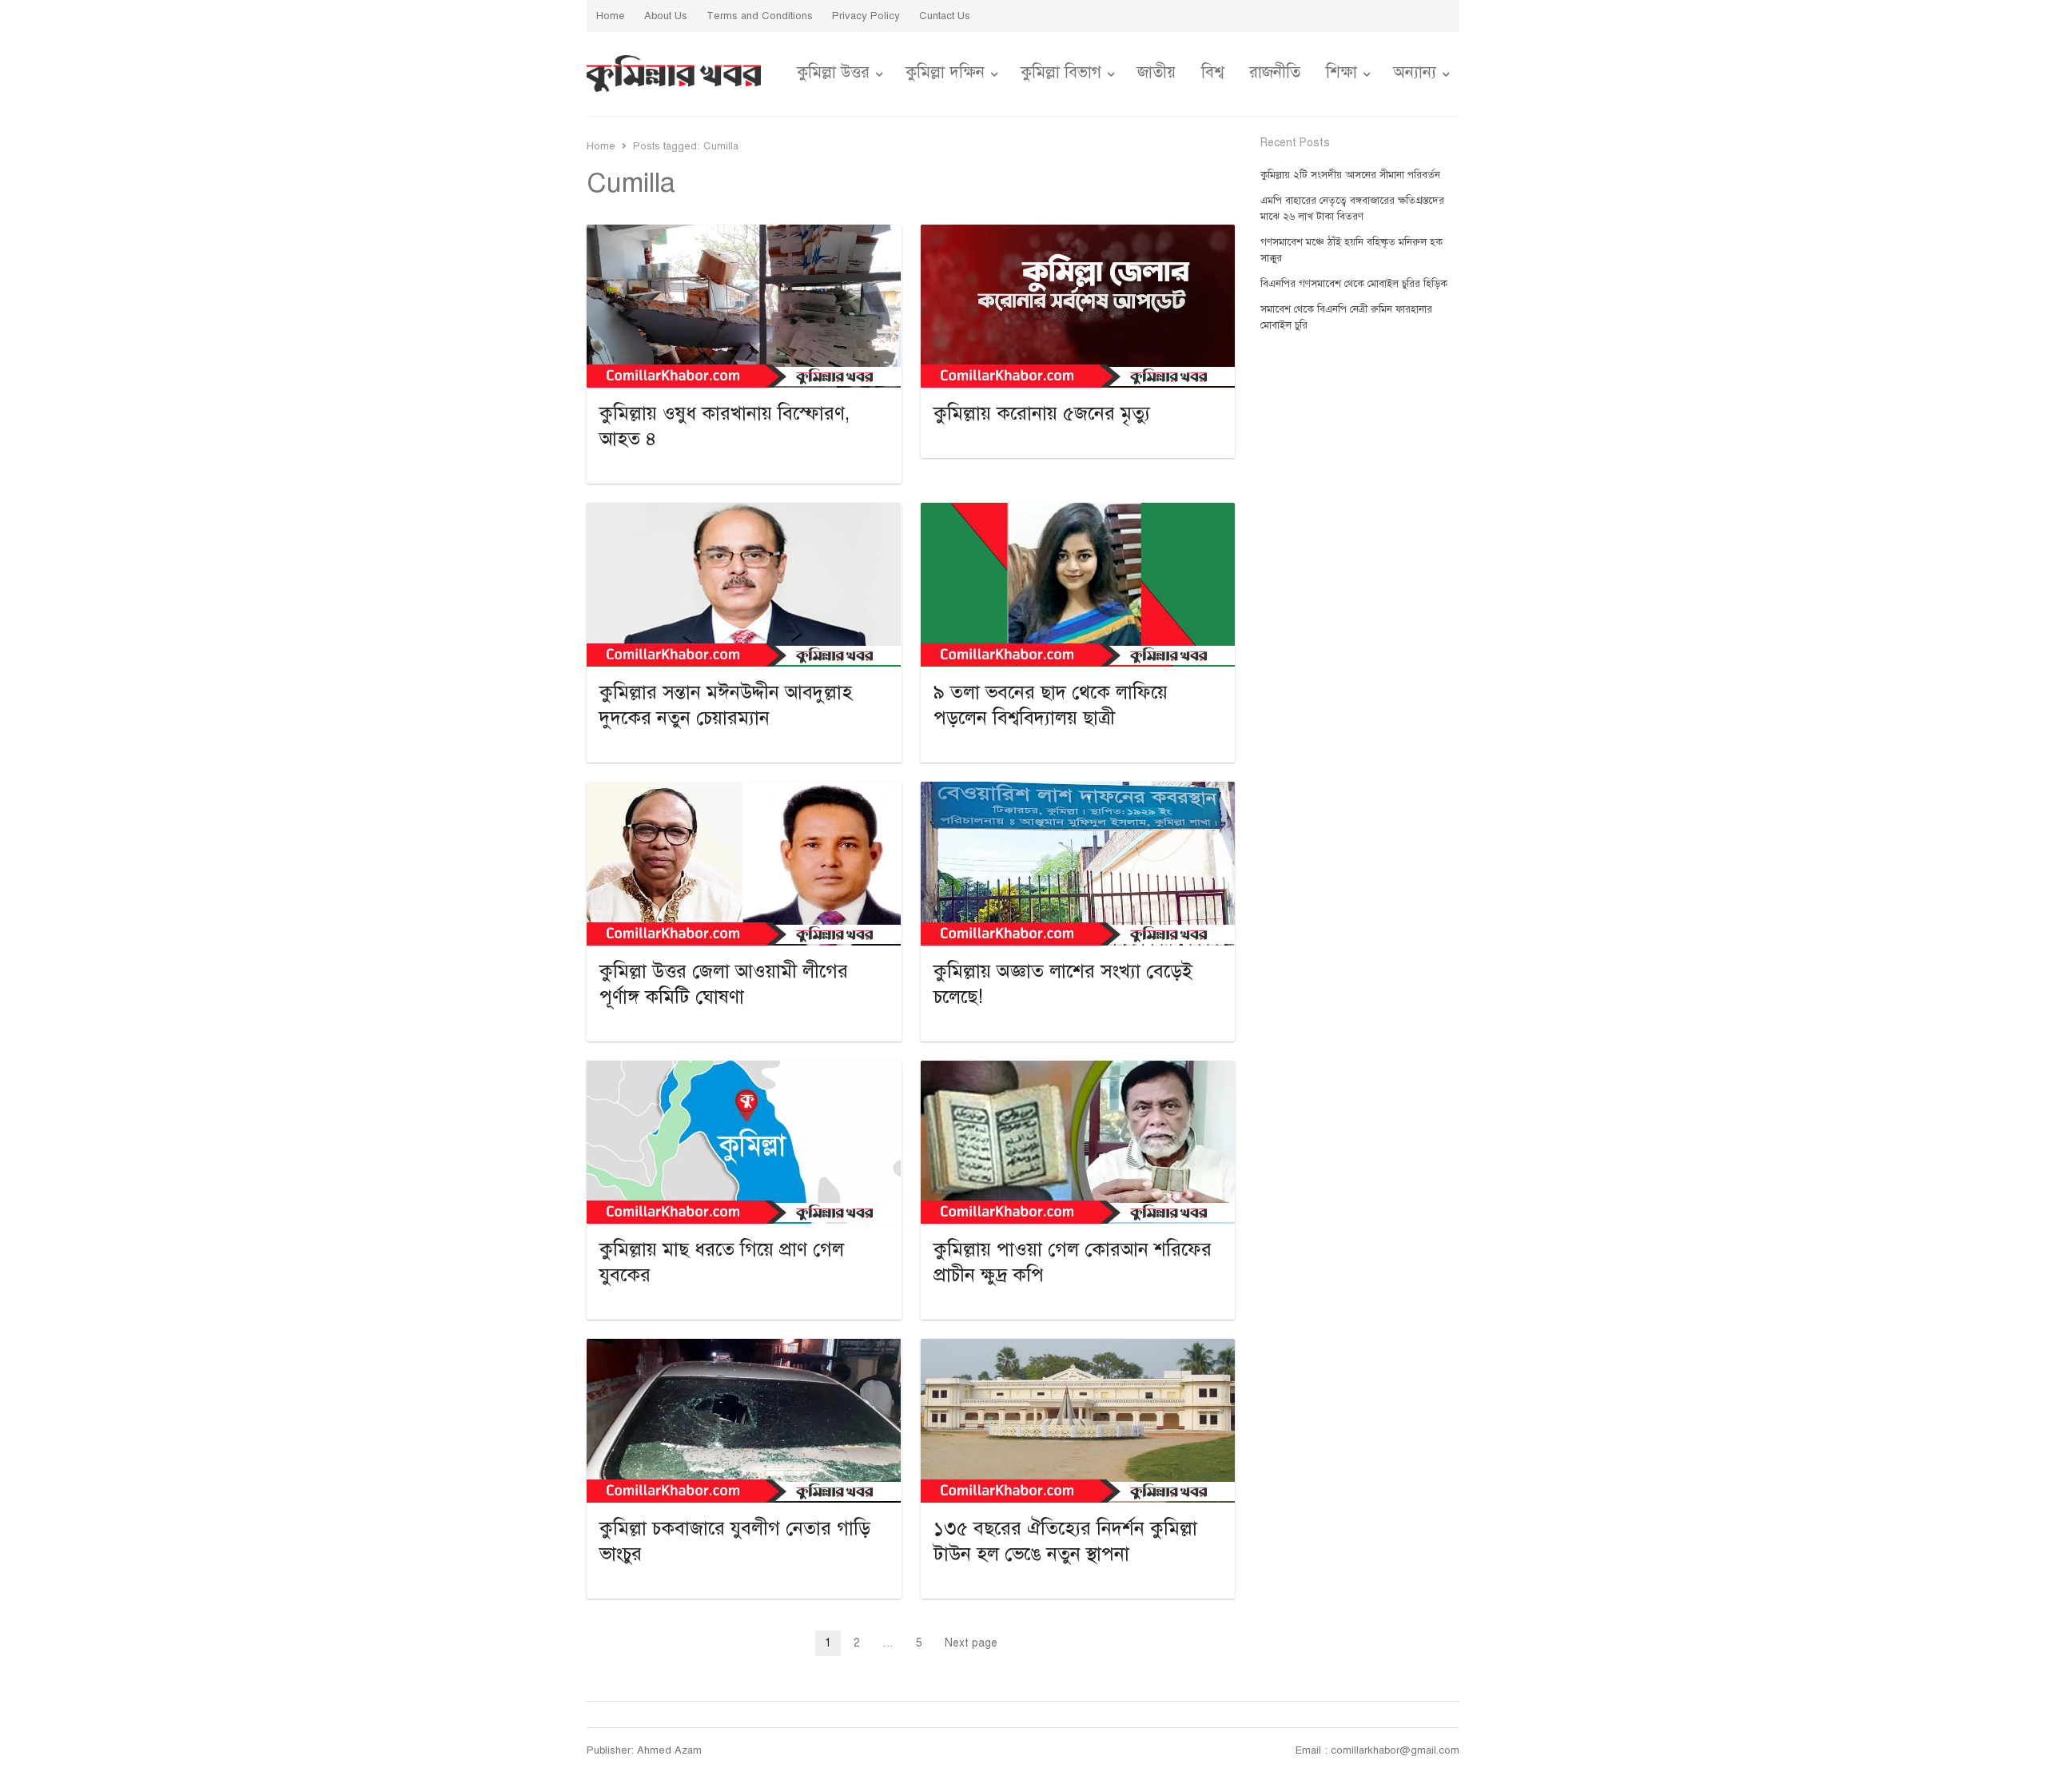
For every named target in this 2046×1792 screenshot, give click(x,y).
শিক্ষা (1341, 72)
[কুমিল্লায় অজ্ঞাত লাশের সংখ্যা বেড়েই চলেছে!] (1078, 791)
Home (611, 16)
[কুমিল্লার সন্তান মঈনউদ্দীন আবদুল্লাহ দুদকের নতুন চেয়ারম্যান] (744, 512)
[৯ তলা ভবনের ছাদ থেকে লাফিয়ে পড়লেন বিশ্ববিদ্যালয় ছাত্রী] (1078, 512)
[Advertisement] (1360, 637)
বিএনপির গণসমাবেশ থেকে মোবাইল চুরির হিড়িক (1354, 284)
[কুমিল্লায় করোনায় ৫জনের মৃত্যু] (1078, 234)
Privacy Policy (866, 16)
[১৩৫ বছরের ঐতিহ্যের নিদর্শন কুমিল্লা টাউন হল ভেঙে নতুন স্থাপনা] (1078, 1348)
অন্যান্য (1415, 72)
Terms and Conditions (760, 16)
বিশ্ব (1212, 72)
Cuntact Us (945, 16)
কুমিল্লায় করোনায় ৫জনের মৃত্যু (1042, 413)
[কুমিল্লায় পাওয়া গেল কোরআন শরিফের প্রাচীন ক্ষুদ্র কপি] (1078, 1070)
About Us (666, 16)
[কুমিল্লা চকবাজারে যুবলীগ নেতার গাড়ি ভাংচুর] (744, 1348)
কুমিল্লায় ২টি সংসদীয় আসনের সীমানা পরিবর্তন (1350, 175)
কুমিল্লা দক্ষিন (945, 72)
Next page (971, 1643)
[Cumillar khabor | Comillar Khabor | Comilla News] (674, 74)
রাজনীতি (1275, 72)
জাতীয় (1156, 72)
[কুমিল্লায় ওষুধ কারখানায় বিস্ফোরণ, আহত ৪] (744, 234)
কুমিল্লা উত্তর (833, 72)
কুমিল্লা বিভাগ (1061, 72)
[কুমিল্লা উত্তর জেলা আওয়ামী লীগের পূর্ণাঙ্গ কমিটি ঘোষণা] (744, 791)
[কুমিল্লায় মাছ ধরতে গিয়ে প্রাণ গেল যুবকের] (744, 1070)
